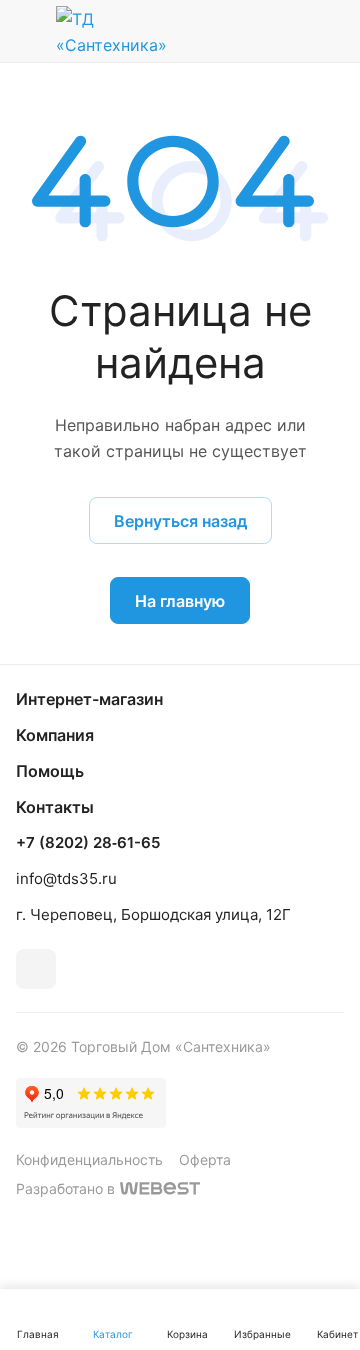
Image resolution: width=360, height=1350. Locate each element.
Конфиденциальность (89, 1159)
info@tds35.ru (66, 878)
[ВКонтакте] (36, 969)
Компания (55, 735)
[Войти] (283, 31)
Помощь (50, 771)
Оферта (205, 1159)
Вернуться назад (180, 521)
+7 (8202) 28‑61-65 (88, 843)
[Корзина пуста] (328, 31)
